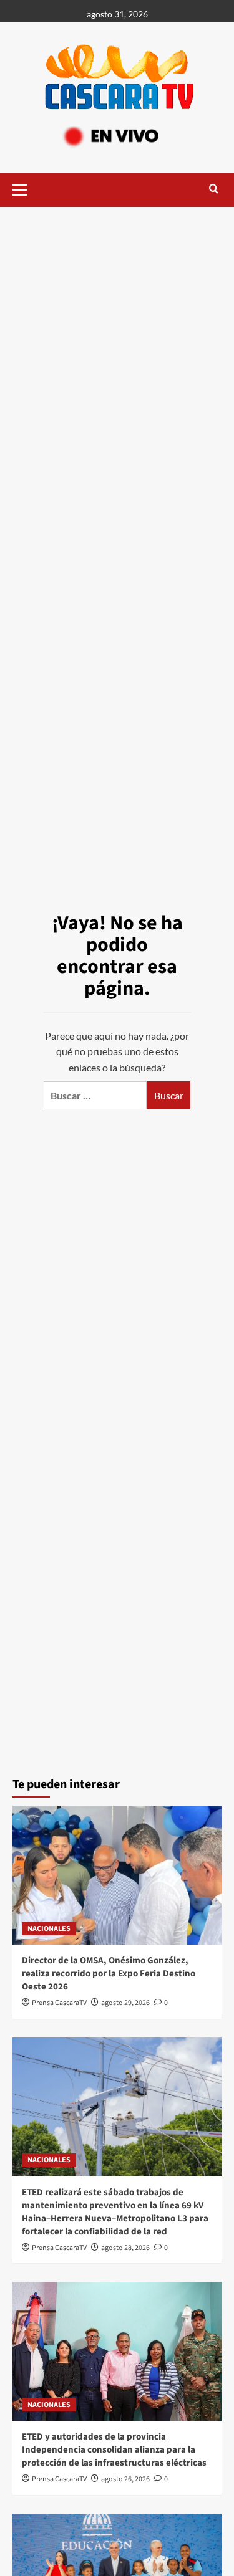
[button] (25, 188)
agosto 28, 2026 (125, 2248)
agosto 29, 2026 (125, 2003)
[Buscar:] (95, 1095)
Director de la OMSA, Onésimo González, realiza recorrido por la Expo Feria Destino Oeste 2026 (109, 1974)
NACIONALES (49, 1929)
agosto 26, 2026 (125, 2479)
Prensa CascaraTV (59, 2003)
